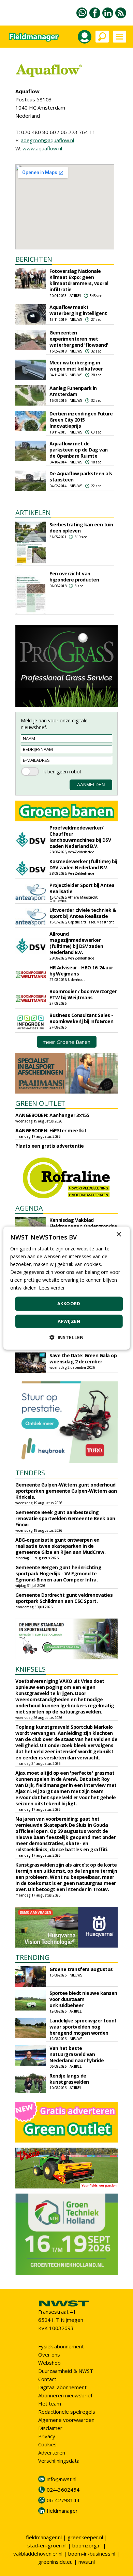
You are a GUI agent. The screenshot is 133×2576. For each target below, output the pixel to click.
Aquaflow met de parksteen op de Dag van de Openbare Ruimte (79, 450)
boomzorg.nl (87, 2545)
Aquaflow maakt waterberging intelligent (78, 310)
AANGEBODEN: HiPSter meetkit (51, 1130)
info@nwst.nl (62, 2479)
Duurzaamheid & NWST (66, 2371)
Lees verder (52, 1288)
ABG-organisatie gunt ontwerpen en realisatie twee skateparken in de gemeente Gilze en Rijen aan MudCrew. (60, 1546)
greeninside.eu (55, 2562)
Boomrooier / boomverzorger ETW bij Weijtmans (83, 994)
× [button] (119, 1234)
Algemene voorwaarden (66, 2420)
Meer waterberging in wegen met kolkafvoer (76, 366)
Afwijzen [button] (69, 1321)
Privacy (47, 2436)
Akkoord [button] (69, 1303)
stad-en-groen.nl (47, 2545)
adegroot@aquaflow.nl (47, 140)
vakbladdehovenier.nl (38, 2554)
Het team (50, 2403)
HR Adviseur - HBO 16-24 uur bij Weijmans (81, 971)
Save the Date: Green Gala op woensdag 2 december (83, 1358)
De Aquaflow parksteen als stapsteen (81, 477)
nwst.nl (87, 2562)
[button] (66, 1337)
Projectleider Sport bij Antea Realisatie (82, 888)
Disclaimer (50, 2428)
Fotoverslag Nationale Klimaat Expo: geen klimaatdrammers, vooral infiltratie (79, 280)
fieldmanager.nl (44, 2537)
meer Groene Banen (66, 1042)
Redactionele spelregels (67, 2412)
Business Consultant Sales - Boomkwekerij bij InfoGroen (81, 1018)
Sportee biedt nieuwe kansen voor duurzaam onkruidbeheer (83, 1999)
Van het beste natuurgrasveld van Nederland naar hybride (77, 2054)
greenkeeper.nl (85, 2537)
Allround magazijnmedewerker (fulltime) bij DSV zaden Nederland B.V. (76, 943)
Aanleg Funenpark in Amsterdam (73, 391)
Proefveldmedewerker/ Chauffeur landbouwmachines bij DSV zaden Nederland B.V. (80, 837)
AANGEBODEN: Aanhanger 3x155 (52, 1115)
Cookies (47, 2444)
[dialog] (67, 1288)
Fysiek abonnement (61, 2346)
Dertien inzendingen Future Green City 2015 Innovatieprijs (81, 420)
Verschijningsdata (59, 2461)
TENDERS (30, 1473)
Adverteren (52, 2452)
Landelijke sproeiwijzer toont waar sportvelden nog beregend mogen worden (83, 2027)
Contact (47, 2379)
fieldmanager (62, 2511)
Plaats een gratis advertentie (50, 1146)
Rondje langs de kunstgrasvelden (69, 2079)
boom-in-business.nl (92, 2554)
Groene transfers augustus (81, 1969)
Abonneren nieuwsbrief (65, 2395)
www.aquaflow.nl (42, 148)
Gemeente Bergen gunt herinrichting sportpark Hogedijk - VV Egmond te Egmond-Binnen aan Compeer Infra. (58, 1573)
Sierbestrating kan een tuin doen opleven (81, 528)
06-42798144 (63, 2500)
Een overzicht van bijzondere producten (74, 577)
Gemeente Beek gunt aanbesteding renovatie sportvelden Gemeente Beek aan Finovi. (65, 1518)
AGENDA (29, 1208)
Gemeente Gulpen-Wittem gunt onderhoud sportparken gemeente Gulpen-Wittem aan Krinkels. (66, 1491)
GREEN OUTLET (40, 1103)
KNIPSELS (31, 1669)
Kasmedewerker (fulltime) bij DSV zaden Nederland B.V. (83, 864)
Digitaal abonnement (62, 2387)
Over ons (49, 2355)
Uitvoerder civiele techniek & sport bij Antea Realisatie (83, 913)
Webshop (49, 2363)
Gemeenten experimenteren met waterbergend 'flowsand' (79, 339)
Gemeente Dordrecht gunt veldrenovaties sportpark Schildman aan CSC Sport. (64, 1598)
